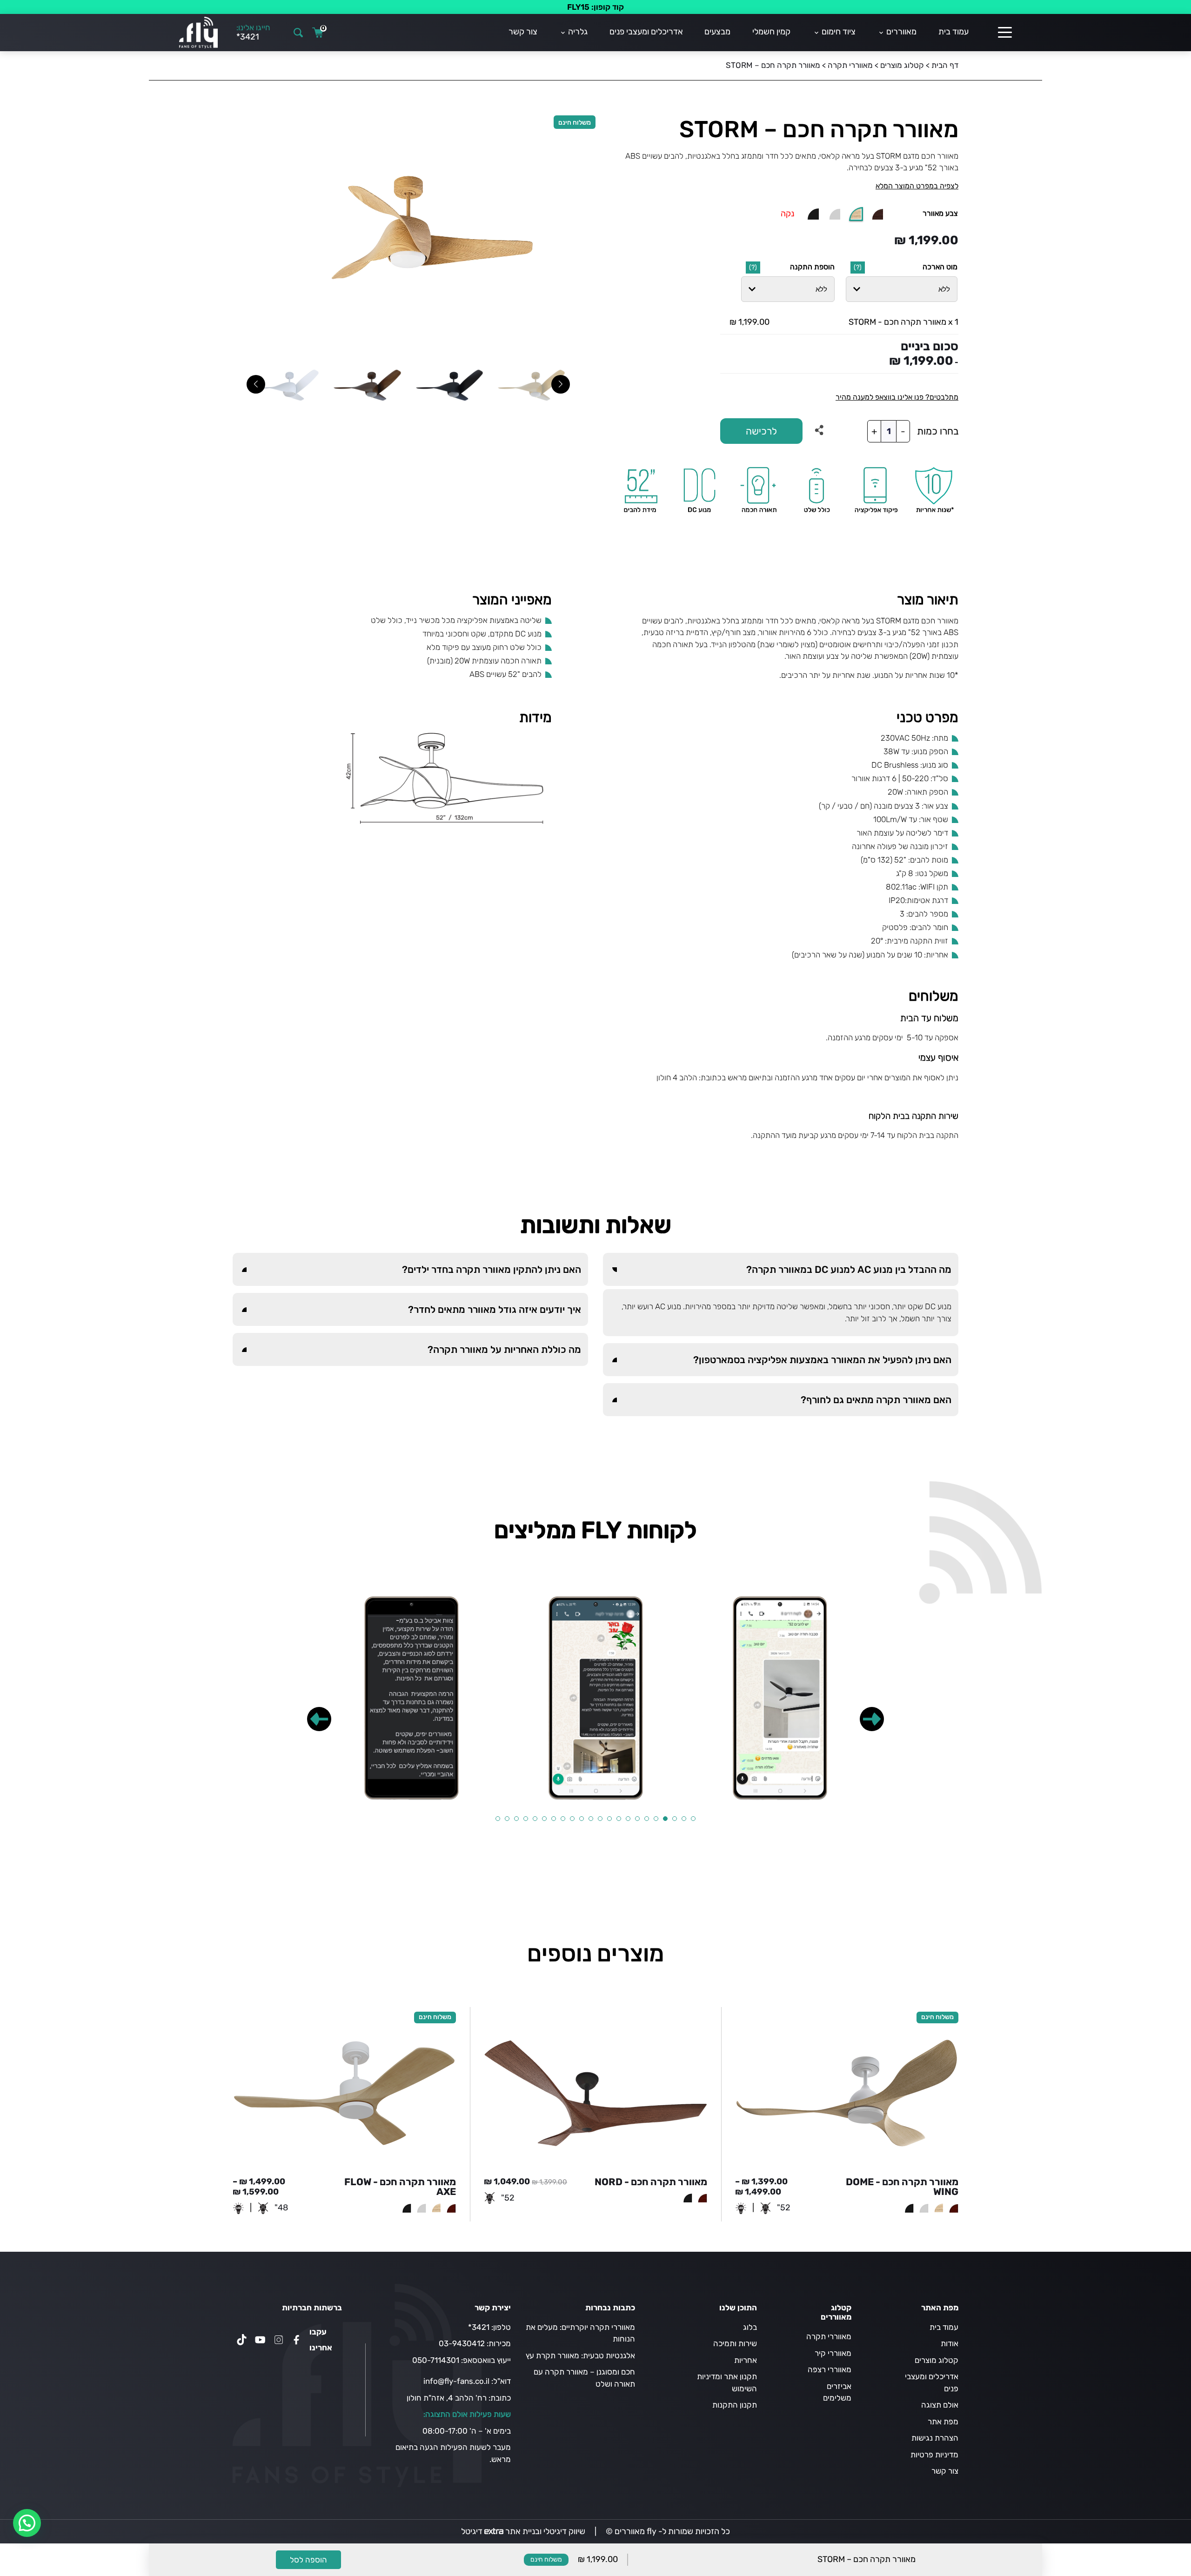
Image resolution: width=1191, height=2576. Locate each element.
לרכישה (761, 431)
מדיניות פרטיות (934, 2455)
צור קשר (523, 32)
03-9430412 (462, 2343)
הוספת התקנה (812, 267)
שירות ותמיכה (735, 2343)
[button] (872, 1719)
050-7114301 (436, 2360)
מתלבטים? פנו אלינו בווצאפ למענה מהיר (897, 397)
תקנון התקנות (735, 2405)
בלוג (750, 2327)
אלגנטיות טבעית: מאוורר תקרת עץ (580, 2355)
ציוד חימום (839, 32)
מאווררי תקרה (850, 65)
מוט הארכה (940, 267)
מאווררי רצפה (830, 2369)
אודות (950, 2343)
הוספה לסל (308, 2560)
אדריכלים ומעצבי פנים (646, 32)
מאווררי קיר (833, 2353)
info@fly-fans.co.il (456, 2381)
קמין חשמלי (771, 32)
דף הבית (945, 65)
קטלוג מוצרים (902, 65)
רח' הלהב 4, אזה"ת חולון (447, 2398)
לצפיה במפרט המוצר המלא (917, 186)
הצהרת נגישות (935, 2438)
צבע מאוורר (940, 213)
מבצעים (717, 32)
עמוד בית (953, 32)
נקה (787, 214)
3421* (479, 2327)
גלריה (578, 32)
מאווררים (901, 32)
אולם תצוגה (940, 2405)
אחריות (746, 2360)
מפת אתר (943, 2422)
